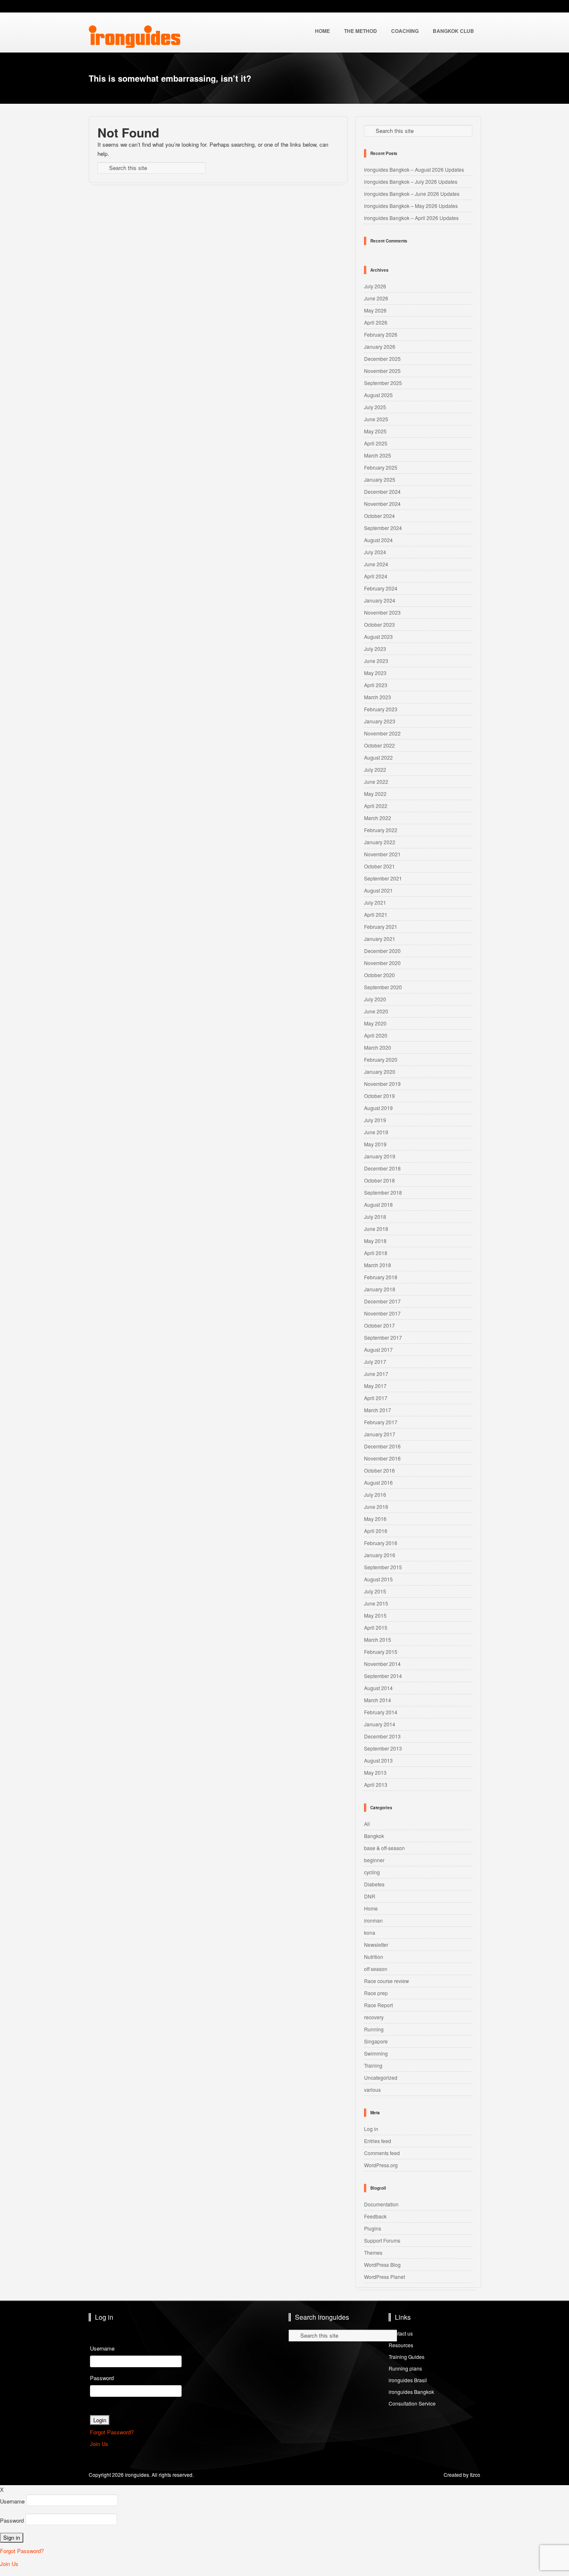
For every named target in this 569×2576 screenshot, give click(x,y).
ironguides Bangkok (411, 2392)
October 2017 (379, 1325)
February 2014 (381, 1712)
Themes (373, 2252)
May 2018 (375, 1241)
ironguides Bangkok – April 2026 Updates (411, 218)
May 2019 (375, 1144)
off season (376, 1969)
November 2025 (382, 371)
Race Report (378, 2005)
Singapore (376, 2041)
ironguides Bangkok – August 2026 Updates (414, 169)
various (372, 2090)
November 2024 (382, 504)
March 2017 (378, 1410)
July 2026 (375, 286)
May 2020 (375, 1023)
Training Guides (407, 2357)
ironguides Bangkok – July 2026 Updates (411, 181)
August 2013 (378, 1760)
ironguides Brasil (408, 2380)
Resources (401, 2345)
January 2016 (380, 1555)
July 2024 (375, 552)
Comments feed (382, 2153)
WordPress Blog (382, 2265)
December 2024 (382, 491)
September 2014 (383, 1676)
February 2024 (381, 588)
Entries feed (378, 2141)
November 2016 (382, 1458)
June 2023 (376, 661)
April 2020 (376, 1035)
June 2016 (376, 1507)
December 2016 (382, 1446)
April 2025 (376, 443)
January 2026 (380, 346)
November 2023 (382, 612)
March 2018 (378, 1265)
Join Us (99, 2444)
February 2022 (381, 830)
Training (373, 2065)
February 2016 (381, 1543)
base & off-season (384, 1848)
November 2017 (382, 1313)
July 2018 (375, 1217)
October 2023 (379, 624)
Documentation (381, 2204)
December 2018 (382, 1168)
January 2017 (380, 1434)
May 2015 (375, 1615)
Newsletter (376, 1945)
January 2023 (380, 721)
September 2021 (383, 878)
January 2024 (380, 600)
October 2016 (379, 1470)
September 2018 (383, 1192)
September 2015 (383, 1567)
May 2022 (375, 794)
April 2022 (376, 806)
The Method (361, 31)
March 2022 (378, 818)
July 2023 (375, 649)
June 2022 (376, 782)
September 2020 (383, 987)
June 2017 (376, 1374)
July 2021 (375, 902)
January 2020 (380, 1072)
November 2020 (382, 963)
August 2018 (378, 1204)
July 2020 (375, 999)
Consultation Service (412, 2403)
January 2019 (380, 1156)
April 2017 (376, 1398)
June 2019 (376, 1132)
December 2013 (382, 1736)
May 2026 (375, 310)
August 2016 (378, 1482)
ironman (373, 1920)
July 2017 (375, 1362)
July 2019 (375, 1120)
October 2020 (379, 975)
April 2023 (376, 685)
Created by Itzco (462, 2475)
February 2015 (381, 1652)
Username (102, 2348)
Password (102, 2378)
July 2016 (375, 1494)
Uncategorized (381, 2077)
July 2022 (375, 769)
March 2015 (378, 1639)
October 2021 (379, 866)
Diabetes (374, 1884)
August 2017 (378, 1349)
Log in (371, 2129)
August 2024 (378, 540)
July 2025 (375, 407)
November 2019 (382, 1084)
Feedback (375, 2216)
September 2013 (383, 1748)
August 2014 (378, 1688)
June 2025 (376, 419)
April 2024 (376, 576)
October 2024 (379, 516)
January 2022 (380, 842)
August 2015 (378, 1579)
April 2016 (376, 1531)
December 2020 (382, 951)
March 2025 (378, 455)
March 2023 (378, 697)
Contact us (401, 2333)
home (322, 31)
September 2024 (383, 528)
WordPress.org (381, 2165)
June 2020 (376, 1011)
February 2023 (381, 709)
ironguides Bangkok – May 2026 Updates (411, 206)
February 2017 (381, 1422)
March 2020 (378, 1047)
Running (374, 2029)
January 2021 (380, 939)
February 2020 (381, 1059)
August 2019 (378, 1108)
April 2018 (376, 1253)
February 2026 (381, 334)
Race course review (387, 1981)
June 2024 (376, 564)
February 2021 (381, 927)
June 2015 (376, 1603)
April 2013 (376, 1784)
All (367, 1824)
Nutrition (374, 1957)
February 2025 (381, 467)
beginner (374, 1860)
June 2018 (376, 1229)
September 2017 (383, 1337)
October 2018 (379, 1180)
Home (371, 1908)
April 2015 (376, 1627)
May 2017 (375, 1386)
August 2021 (378, 890)
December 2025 (382, 359)
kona (370, 1932)
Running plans (405, 2368)
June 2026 (376, 298)
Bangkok (374, 1836)
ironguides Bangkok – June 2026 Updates (412, 194)
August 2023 (378, 636)
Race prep (376, 1993)
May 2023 (375, 673)
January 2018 (380, 1289)
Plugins (373, 2228)
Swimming (376, 2053)
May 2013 (375, 1772)
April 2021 (376, 914)
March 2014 (378, 1700)
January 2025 (380, 479)
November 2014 (382, 1664)
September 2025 (383, 383)
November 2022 (382, 733)
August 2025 (378, 395)
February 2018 (381, 1277)
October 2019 (379, 1096)
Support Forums (382, 2240)
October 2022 (379, 745)
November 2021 (382, 854)
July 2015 (375, 1591)
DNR (370, 1896)
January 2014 (380, 1724)
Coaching (405, 31)
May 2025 (375, 431)
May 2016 (375, 1519)
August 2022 (378, 757)
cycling (372, 1872)
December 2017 (382, 1301)
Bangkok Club (453, 31)
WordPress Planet (384, 2277)
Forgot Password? (112, 2432)
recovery (374, 2017)
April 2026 (376, 322)
